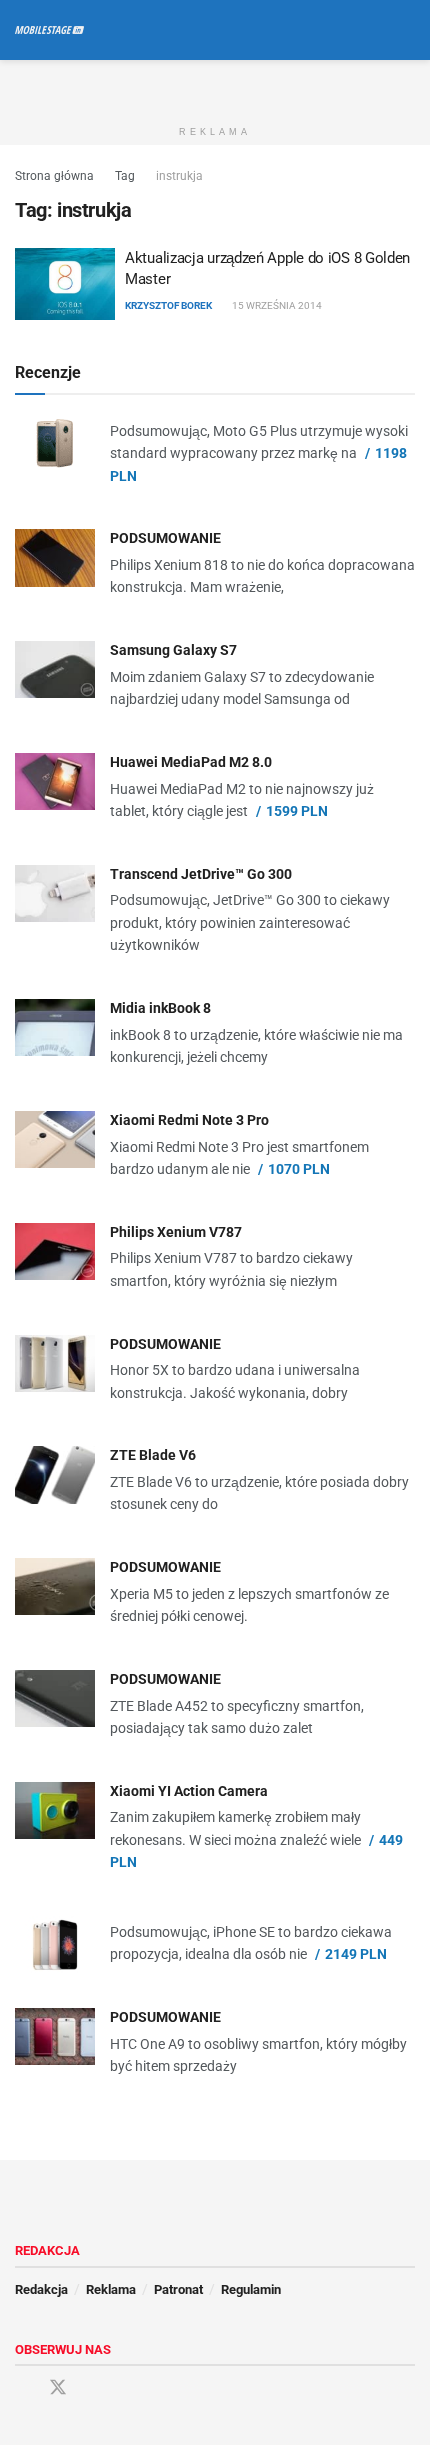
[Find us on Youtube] (94, 2388)
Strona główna (54, 176)
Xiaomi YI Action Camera (189, 1791)
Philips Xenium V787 (176, 1232)
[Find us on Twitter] (58, 2388)
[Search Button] (406, 30)
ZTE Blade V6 (153, 1455)
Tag (125, 176)
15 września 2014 (276, 305)
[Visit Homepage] (49, 30)
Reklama (111, 2289)
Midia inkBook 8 (160, 1008)
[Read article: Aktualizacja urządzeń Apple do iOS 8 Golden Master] (65, 284)
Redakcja (41, 2289)
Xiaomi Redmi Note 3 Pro (189, 1120)
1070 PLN (299, 1169)
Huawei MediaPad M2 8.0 (191, 762)
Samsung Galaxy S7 (173, 650)
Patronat (178, 2289)
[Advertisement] (215, 85)
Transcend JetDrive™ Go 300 (201, 874)
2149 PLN (356, 1954)
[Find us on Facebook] (22, 2388)
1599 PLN (297, 811)
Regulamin (251, 2289)
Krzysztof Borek (168, 305)
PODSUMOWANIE (165, 538)
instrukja (179, 176)
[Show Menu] (369, 30)
